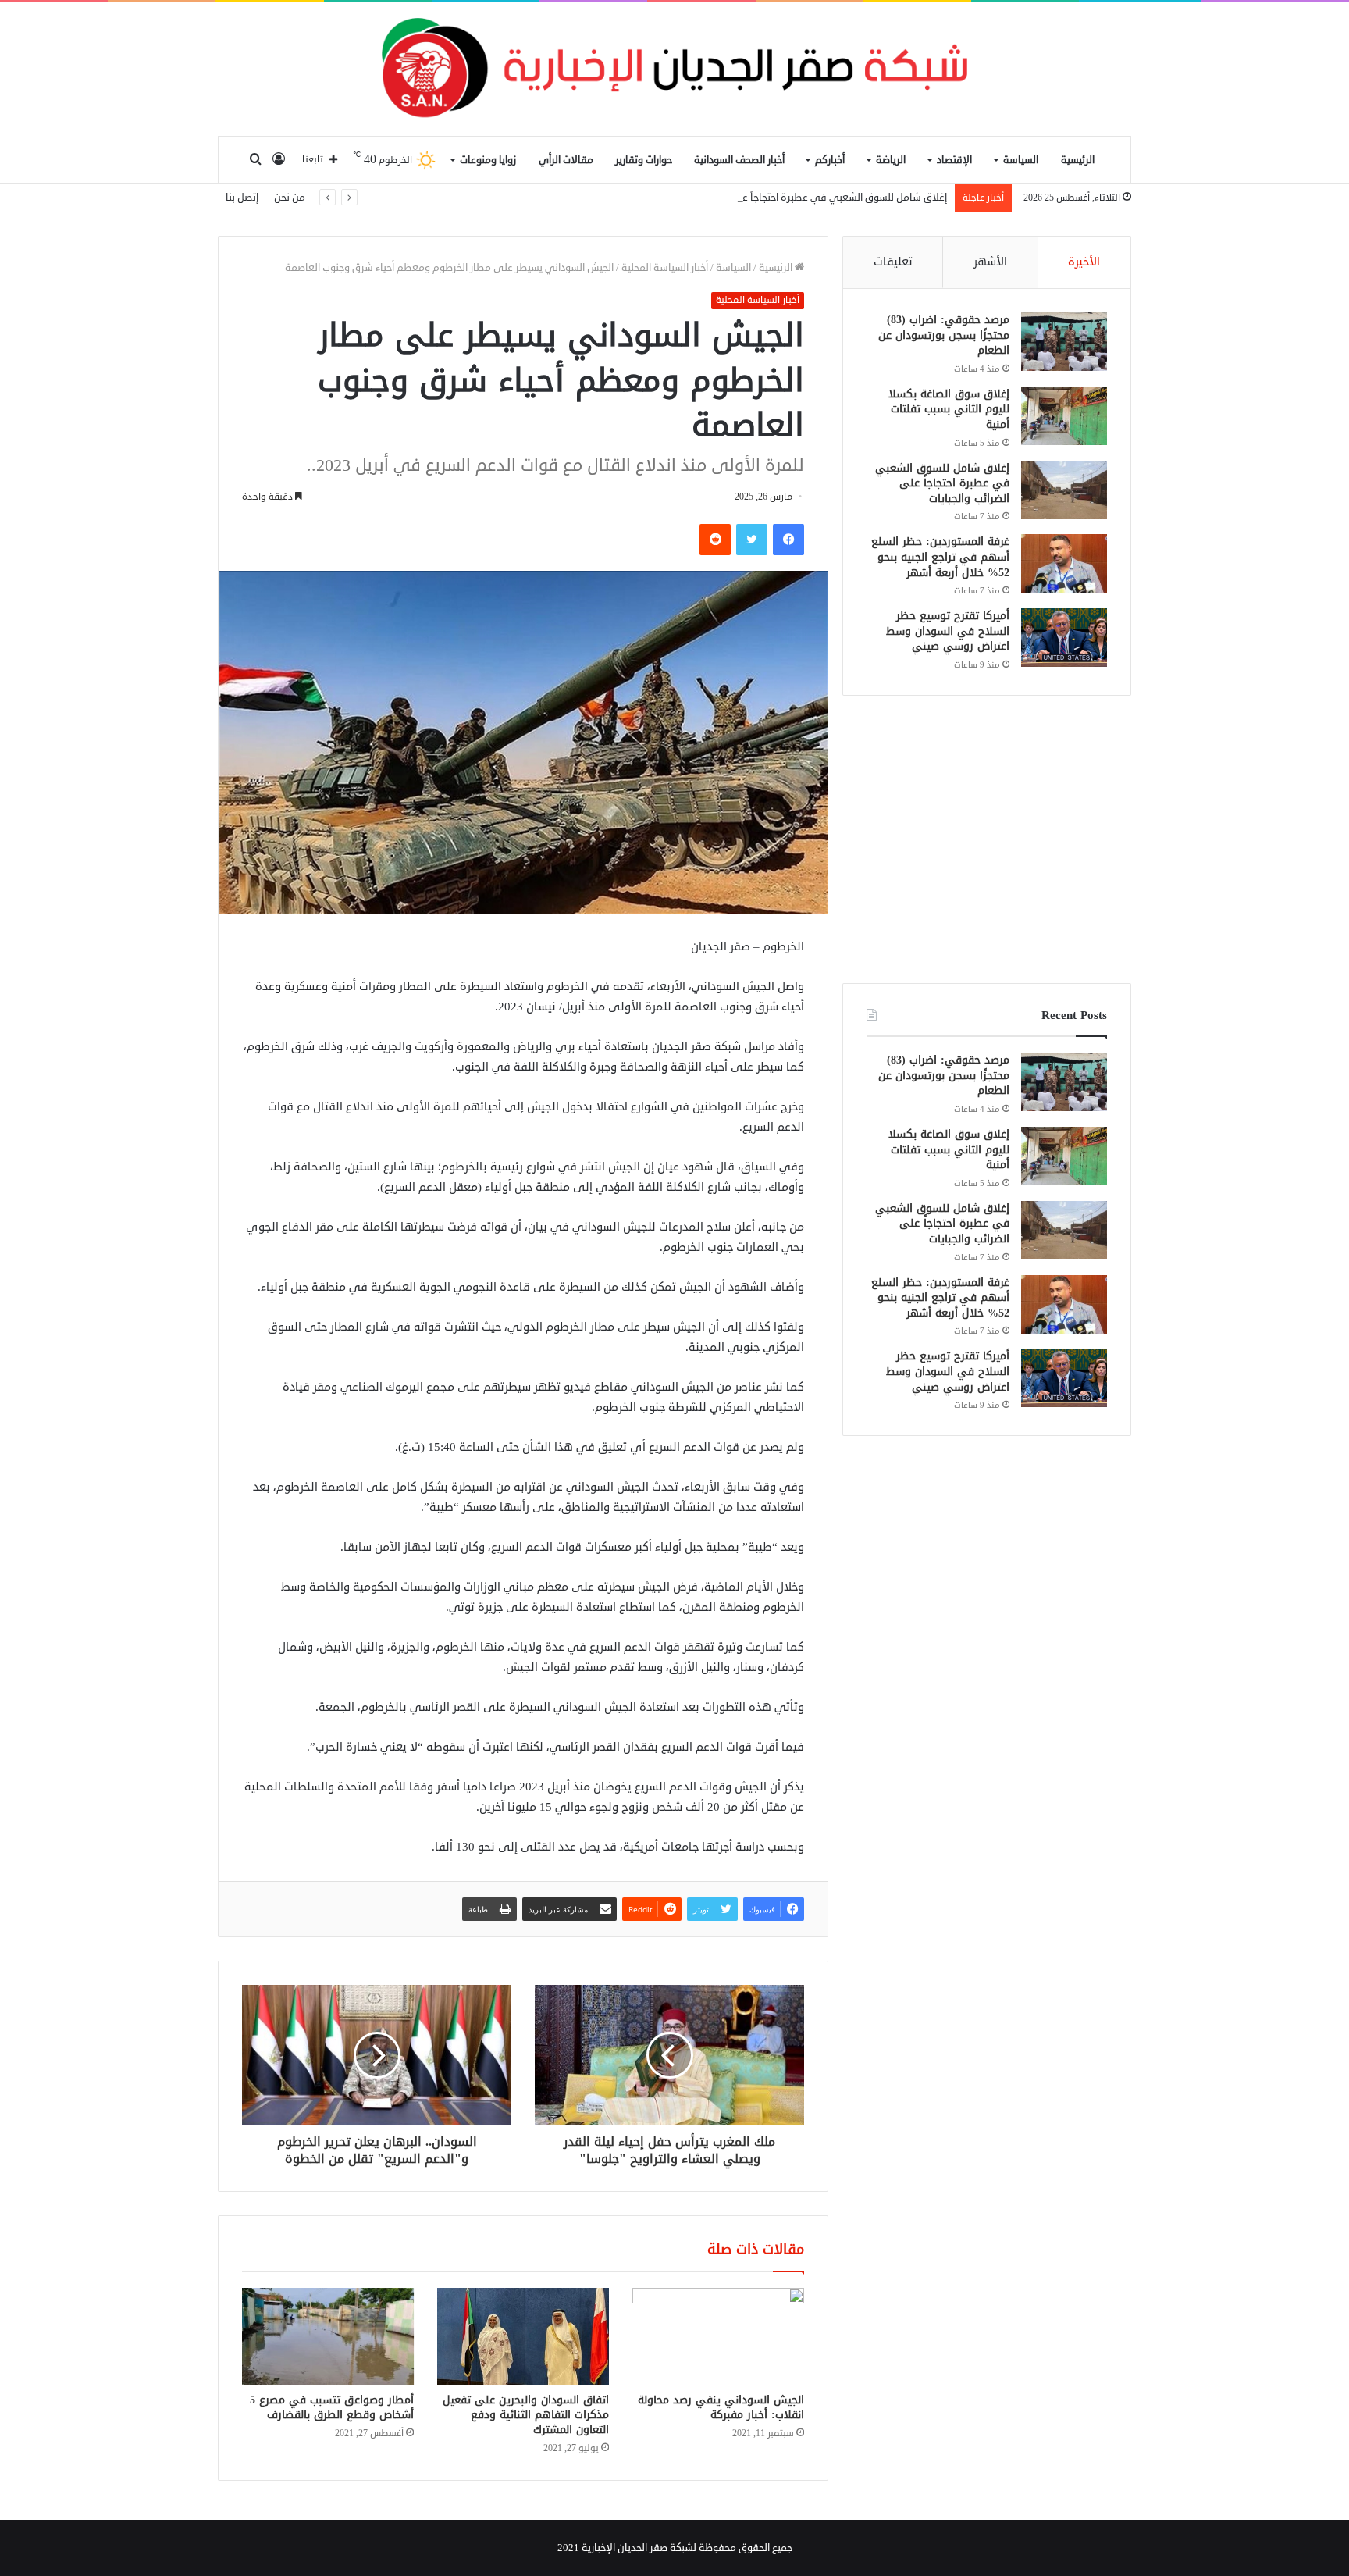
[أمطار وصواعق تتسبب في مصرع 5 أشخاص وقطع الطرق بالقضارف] (328, 2336)
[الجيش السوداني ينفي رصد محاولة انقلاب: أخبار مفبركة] (718, 2336)
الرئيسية (1078, 160)
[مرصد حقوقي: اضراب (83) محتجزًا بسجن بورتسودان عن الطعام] (1064, 342)
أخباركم (830, 160)
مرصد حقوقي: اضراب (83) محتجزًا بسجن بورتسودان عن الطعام (944, 335)
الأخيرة (1084, 262)
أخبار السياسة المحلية (665, 268)
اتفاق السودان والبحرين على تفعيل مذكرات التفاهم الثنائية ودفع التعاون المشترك (526, 2415)
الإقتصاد (954, 160)
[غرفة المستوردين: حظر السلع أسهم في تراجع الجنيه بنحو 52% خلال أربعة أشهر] (1064, 563)
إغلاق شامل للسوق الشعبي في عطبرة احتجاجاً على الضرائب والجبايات (801, 198)
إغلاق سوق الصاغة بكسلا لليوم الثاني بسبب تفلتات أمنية (949, 409)
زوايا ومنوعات (488, 160)
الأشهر (990, 262)
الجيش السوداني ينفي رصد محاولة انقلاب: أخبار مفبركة (721, 2407)
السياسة (1021, 160)
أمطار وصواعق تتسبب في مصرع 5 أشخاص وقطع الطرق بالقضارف (332, 2407)
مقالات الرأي (566, 160)
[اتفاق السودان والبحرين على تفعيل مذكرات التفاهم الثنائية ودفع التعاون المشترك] (523, 2336)
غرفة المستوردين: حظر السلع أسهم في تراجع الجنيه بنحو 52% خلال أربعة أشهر (940, 557)
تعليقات (893, 262)
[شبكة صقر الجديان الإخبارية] (674, 69)
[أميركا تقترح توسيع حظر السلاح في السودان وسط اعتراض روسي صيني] (1064, 638)
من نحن (290, 198)
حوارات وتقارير (644, 160)
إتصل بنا (242, 198)
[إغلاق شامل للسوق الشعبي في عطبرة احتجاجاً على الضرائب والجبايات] (1064, 490)
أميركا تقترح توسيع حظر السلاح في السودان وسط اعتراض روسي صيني (948, 631)
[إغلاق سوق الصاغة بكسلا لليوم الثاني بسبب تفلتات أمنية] (1064, 416)
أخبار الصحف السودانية (739, 160)
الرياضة (891, 160)
